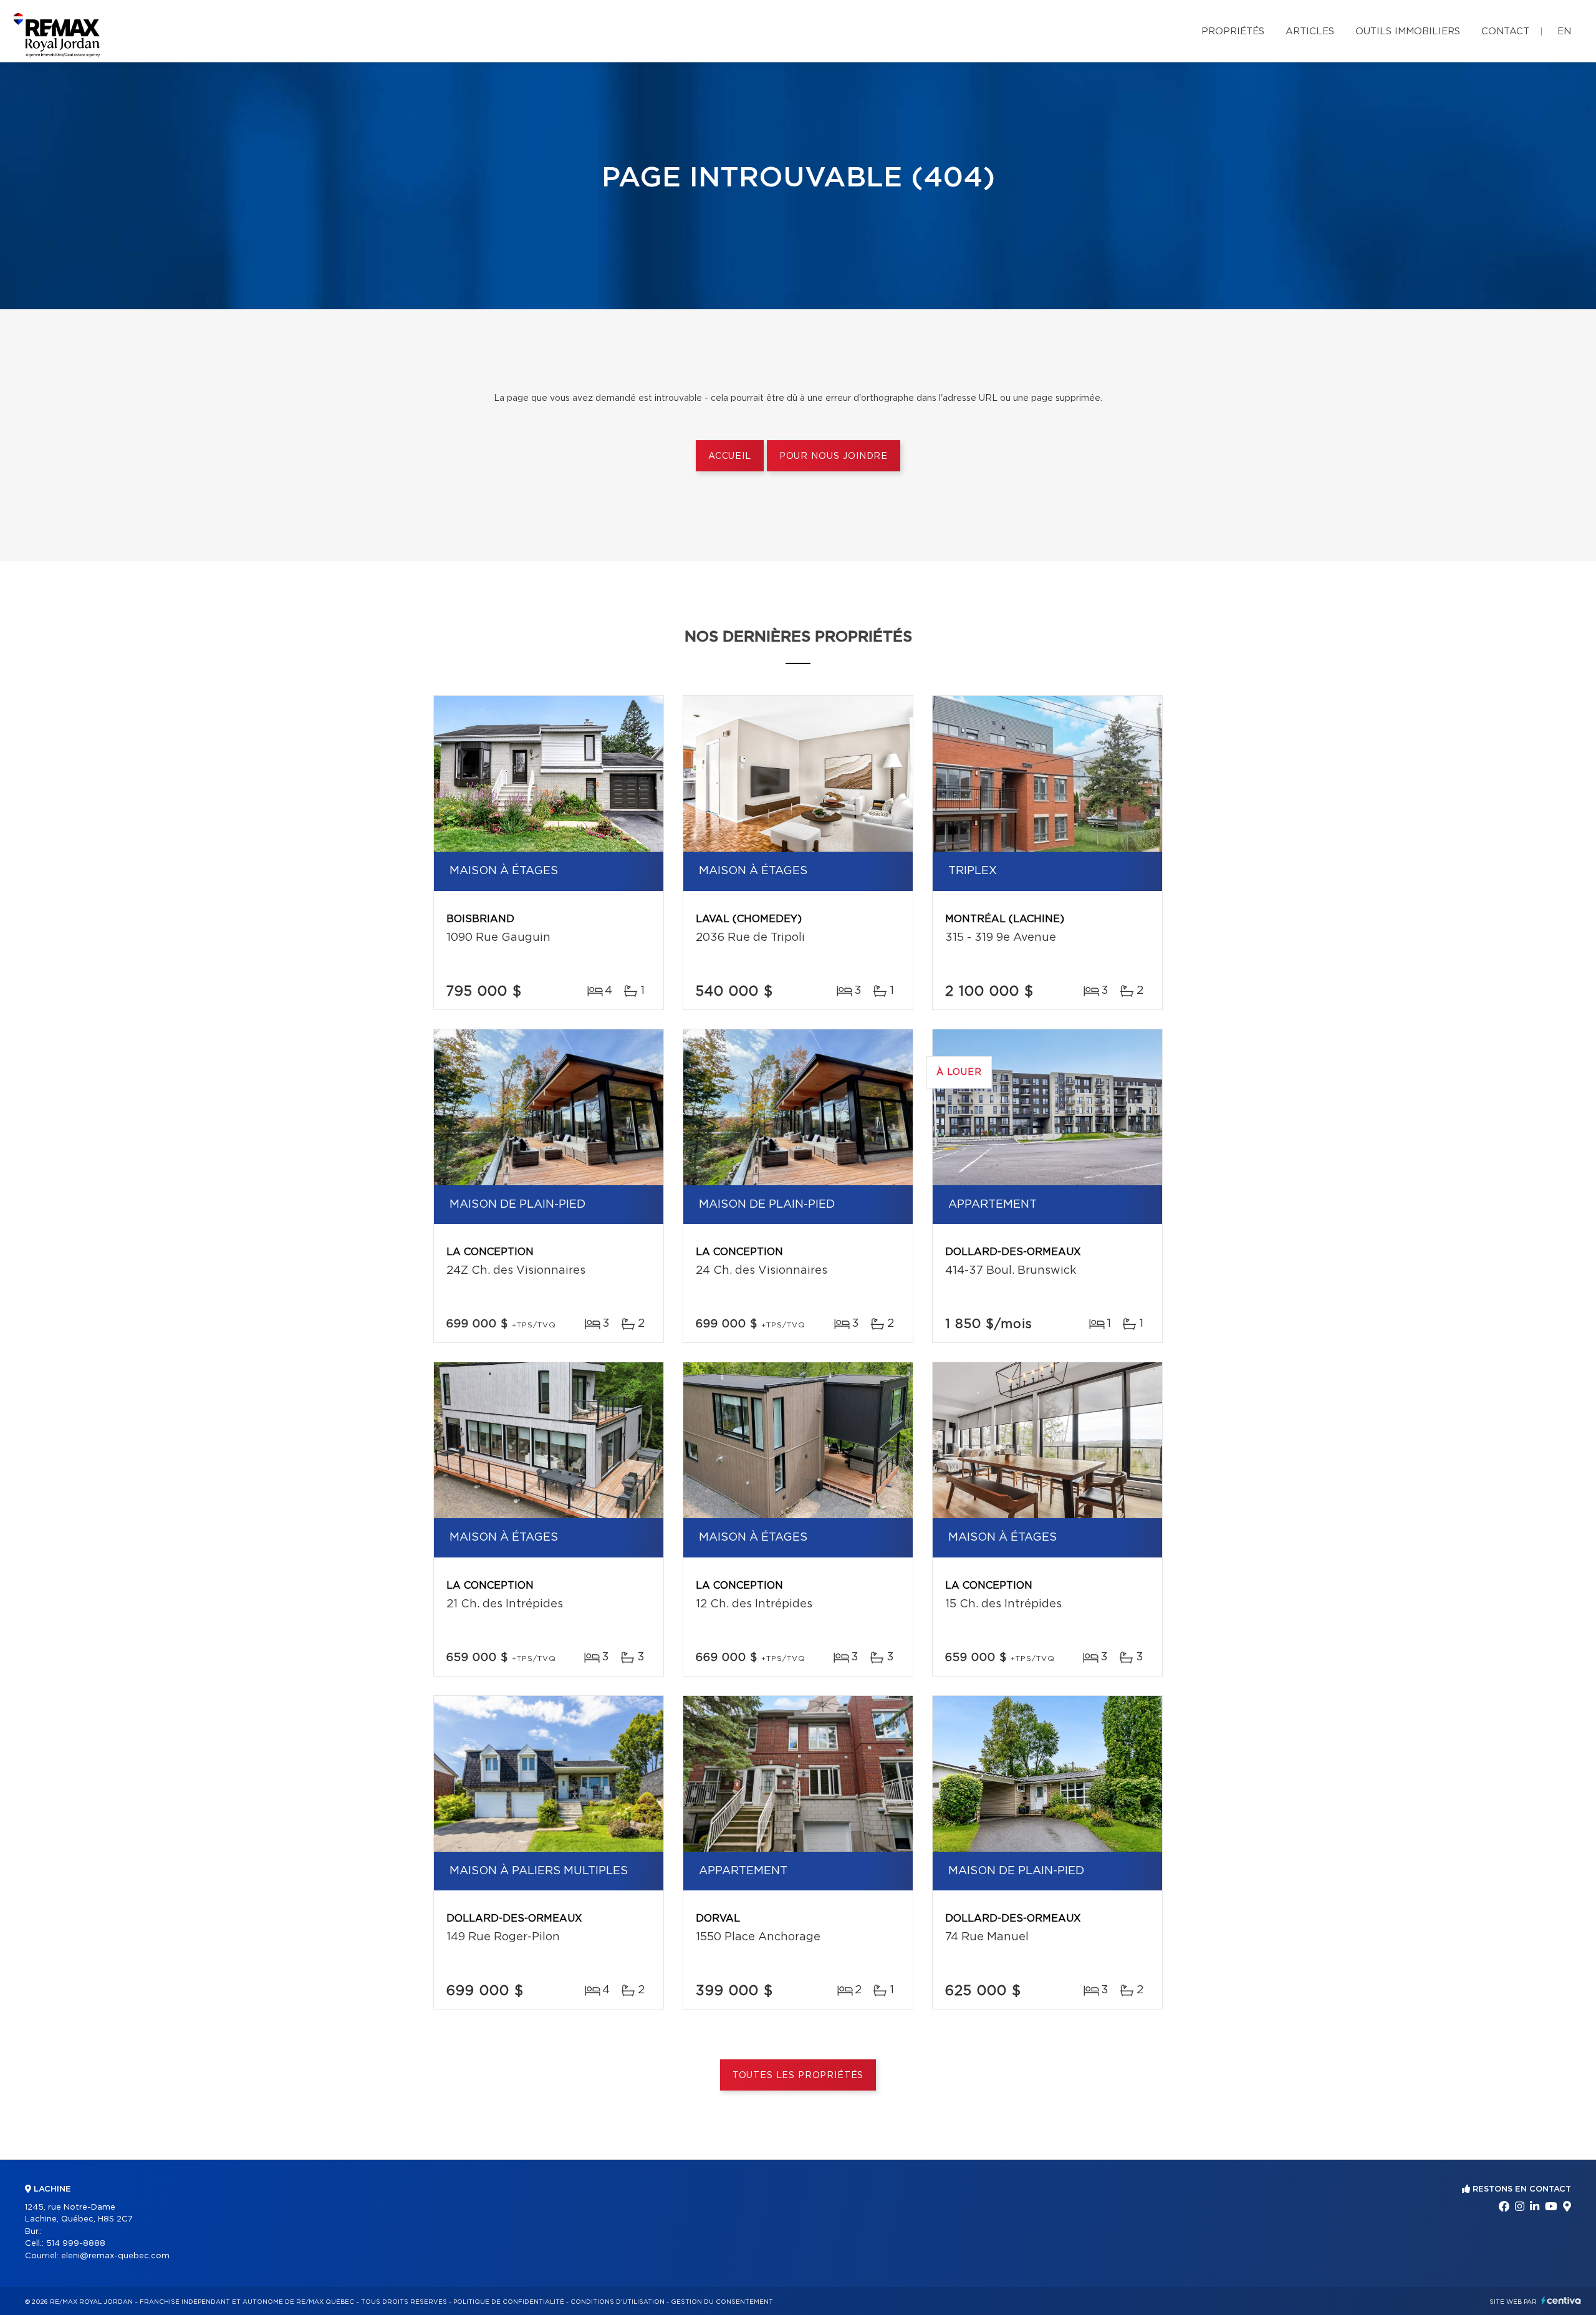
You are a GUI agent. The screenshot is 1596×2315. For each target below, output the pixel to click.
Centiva (1561, 2300)
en (1564, 31)
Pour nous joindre (834, 456)
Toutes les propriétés (798, 2076)
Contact (1505, 31)
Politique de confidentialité (509, 2302)
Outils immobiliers (1408, 31)
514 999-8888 (76, 2244)
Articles (1310, 31)
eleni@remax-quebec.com (115, 2256)
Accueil (730, 456)
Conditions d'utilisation (618, 2302)
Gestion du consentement (722, 2302)
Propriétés (1233, 31)
